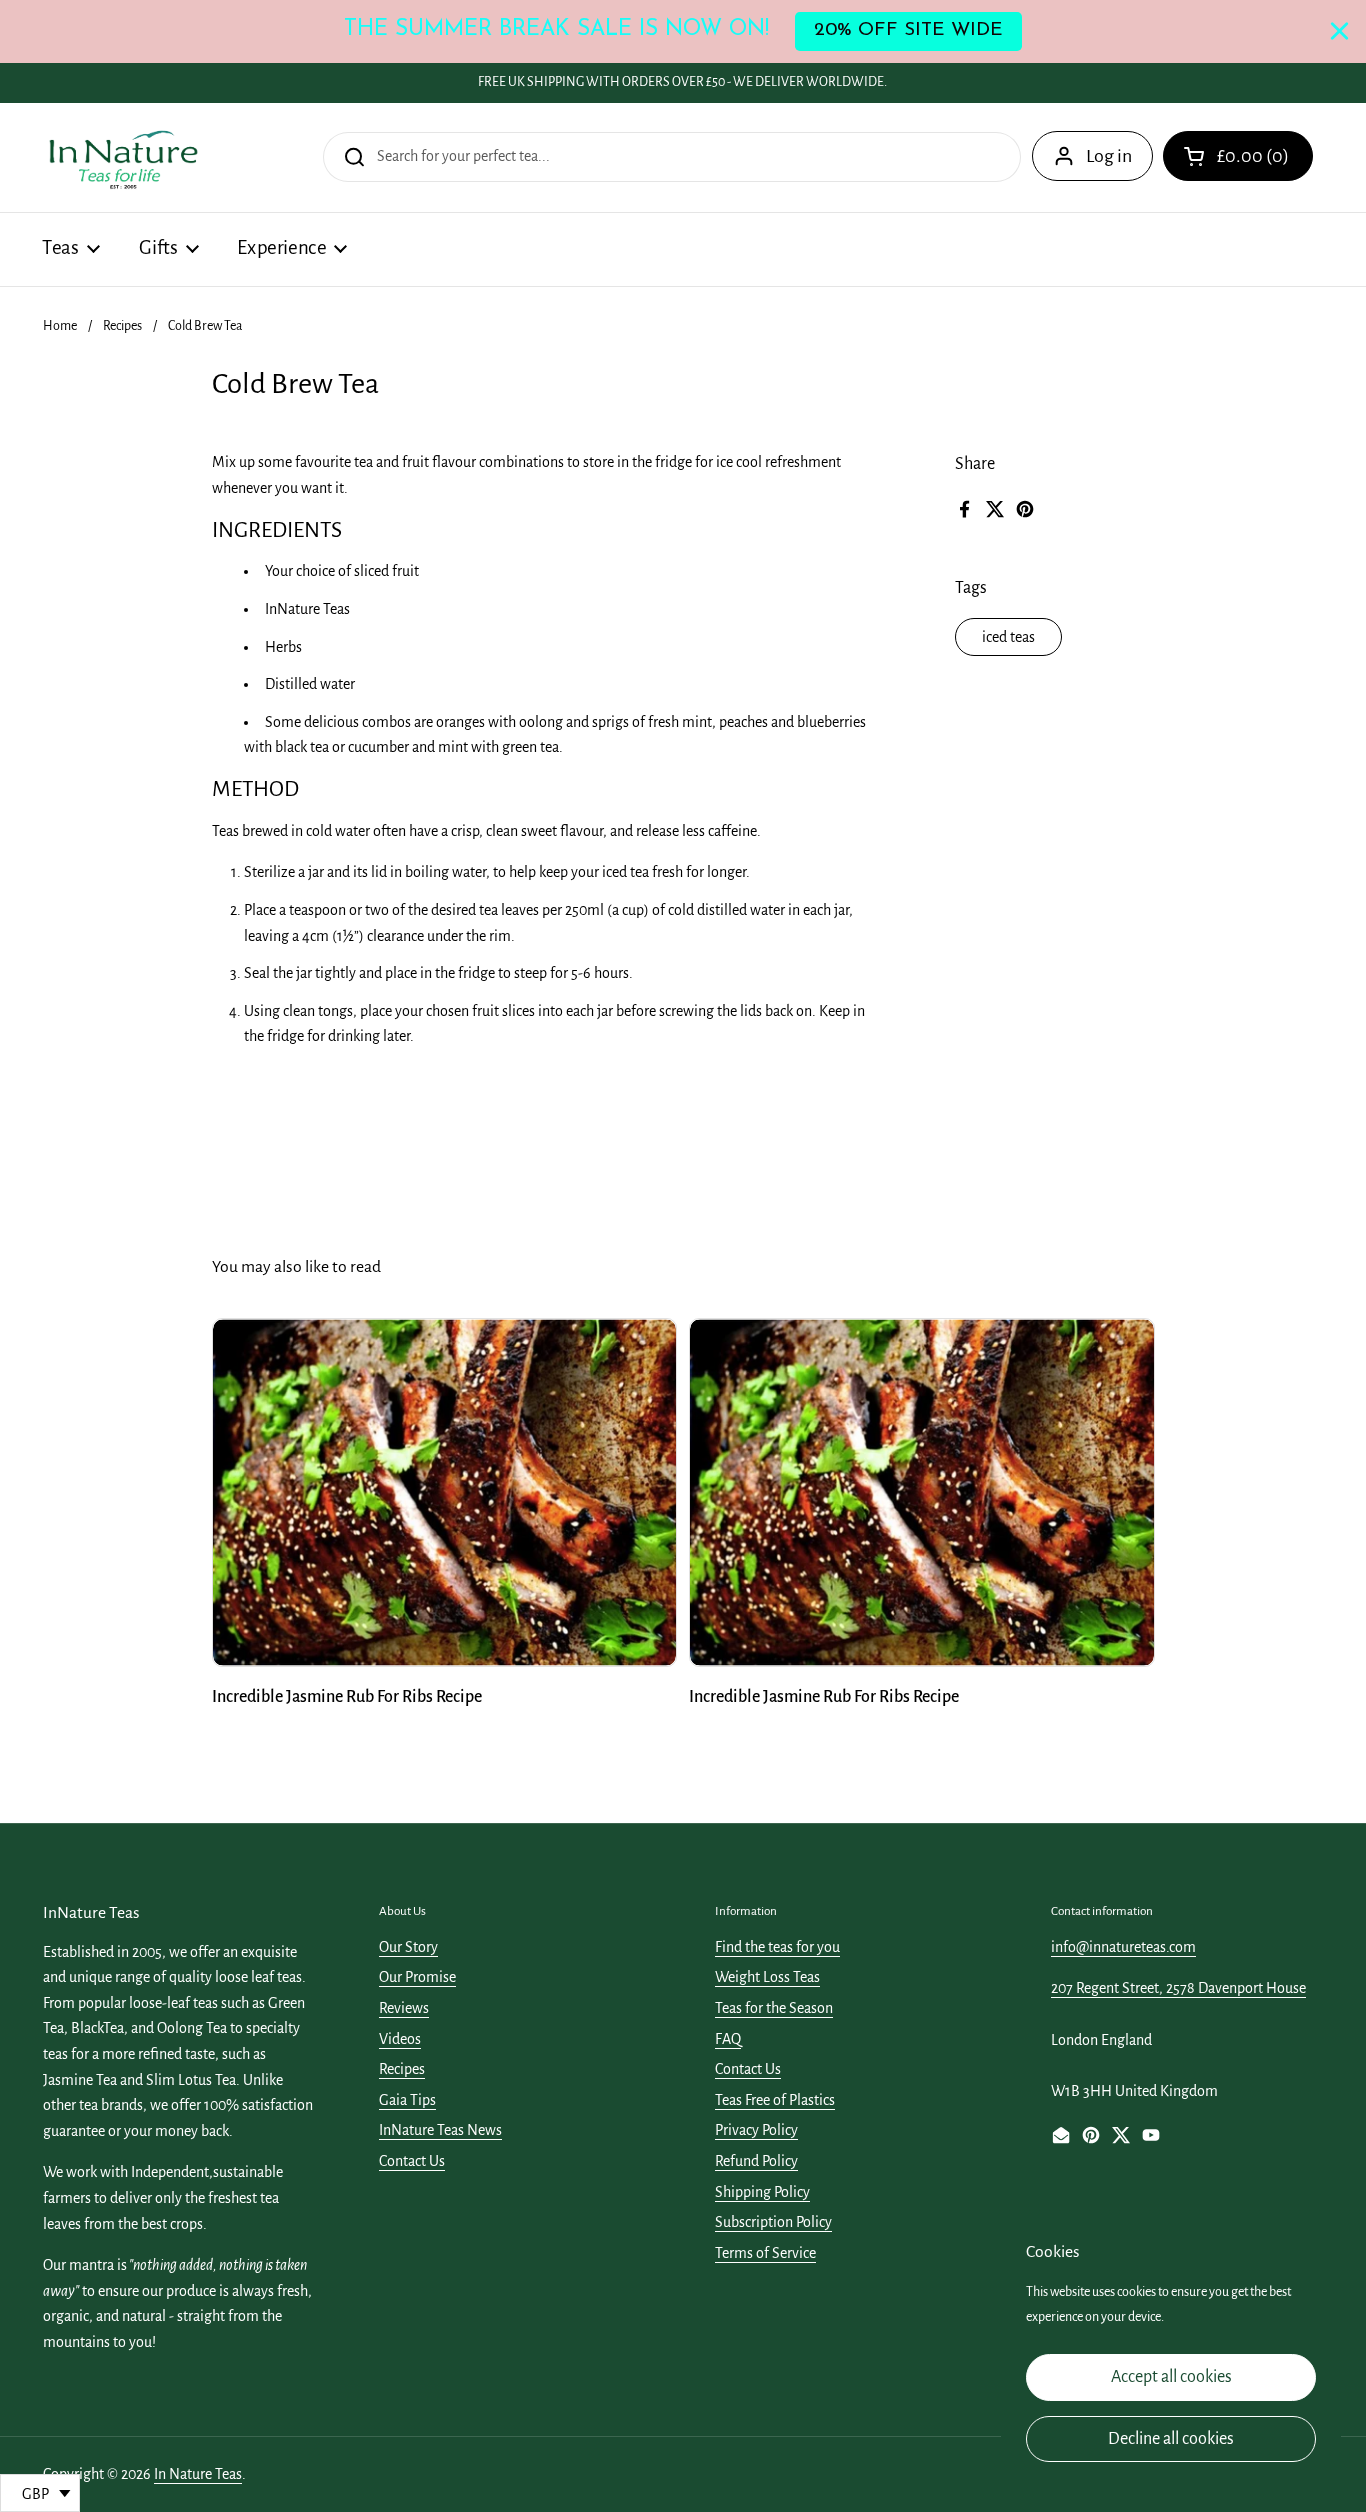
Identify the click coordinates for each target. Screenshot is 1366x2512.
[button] (1238, 156)
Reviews (404, 2008)
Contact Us (412, 2161)
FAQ (728, 2039)
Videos (400, 2039)
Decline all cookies (1171, 2439)
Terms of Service (765, 2253)
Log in (1109, 156)
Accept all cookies (1171, 2377)
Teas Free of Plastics (775, 2100)
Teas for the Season (774, 2008)
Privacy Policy (756, 2130)
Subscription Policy (773, 2222)
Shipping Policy (762, 2192)
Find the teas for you (777, 1947)
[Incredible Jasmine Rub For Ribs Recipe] (445, 1493)
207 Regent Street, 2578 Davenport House (1178, 1988)
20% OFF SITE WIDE (908, 30)
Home (60, 326)
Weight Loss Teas (767, 1977)
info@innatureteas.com (1123, 1947)
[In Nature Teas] (122, 157)
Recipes (122, 326)
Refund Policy (756, 2161)
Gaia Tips (407, 2100)
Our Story (408, 1947)
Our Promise (417, 1977)
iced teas (1008, 637)
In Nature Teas (198, 2474)
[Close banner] (1339, 31)
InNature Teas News (440, 2130)
